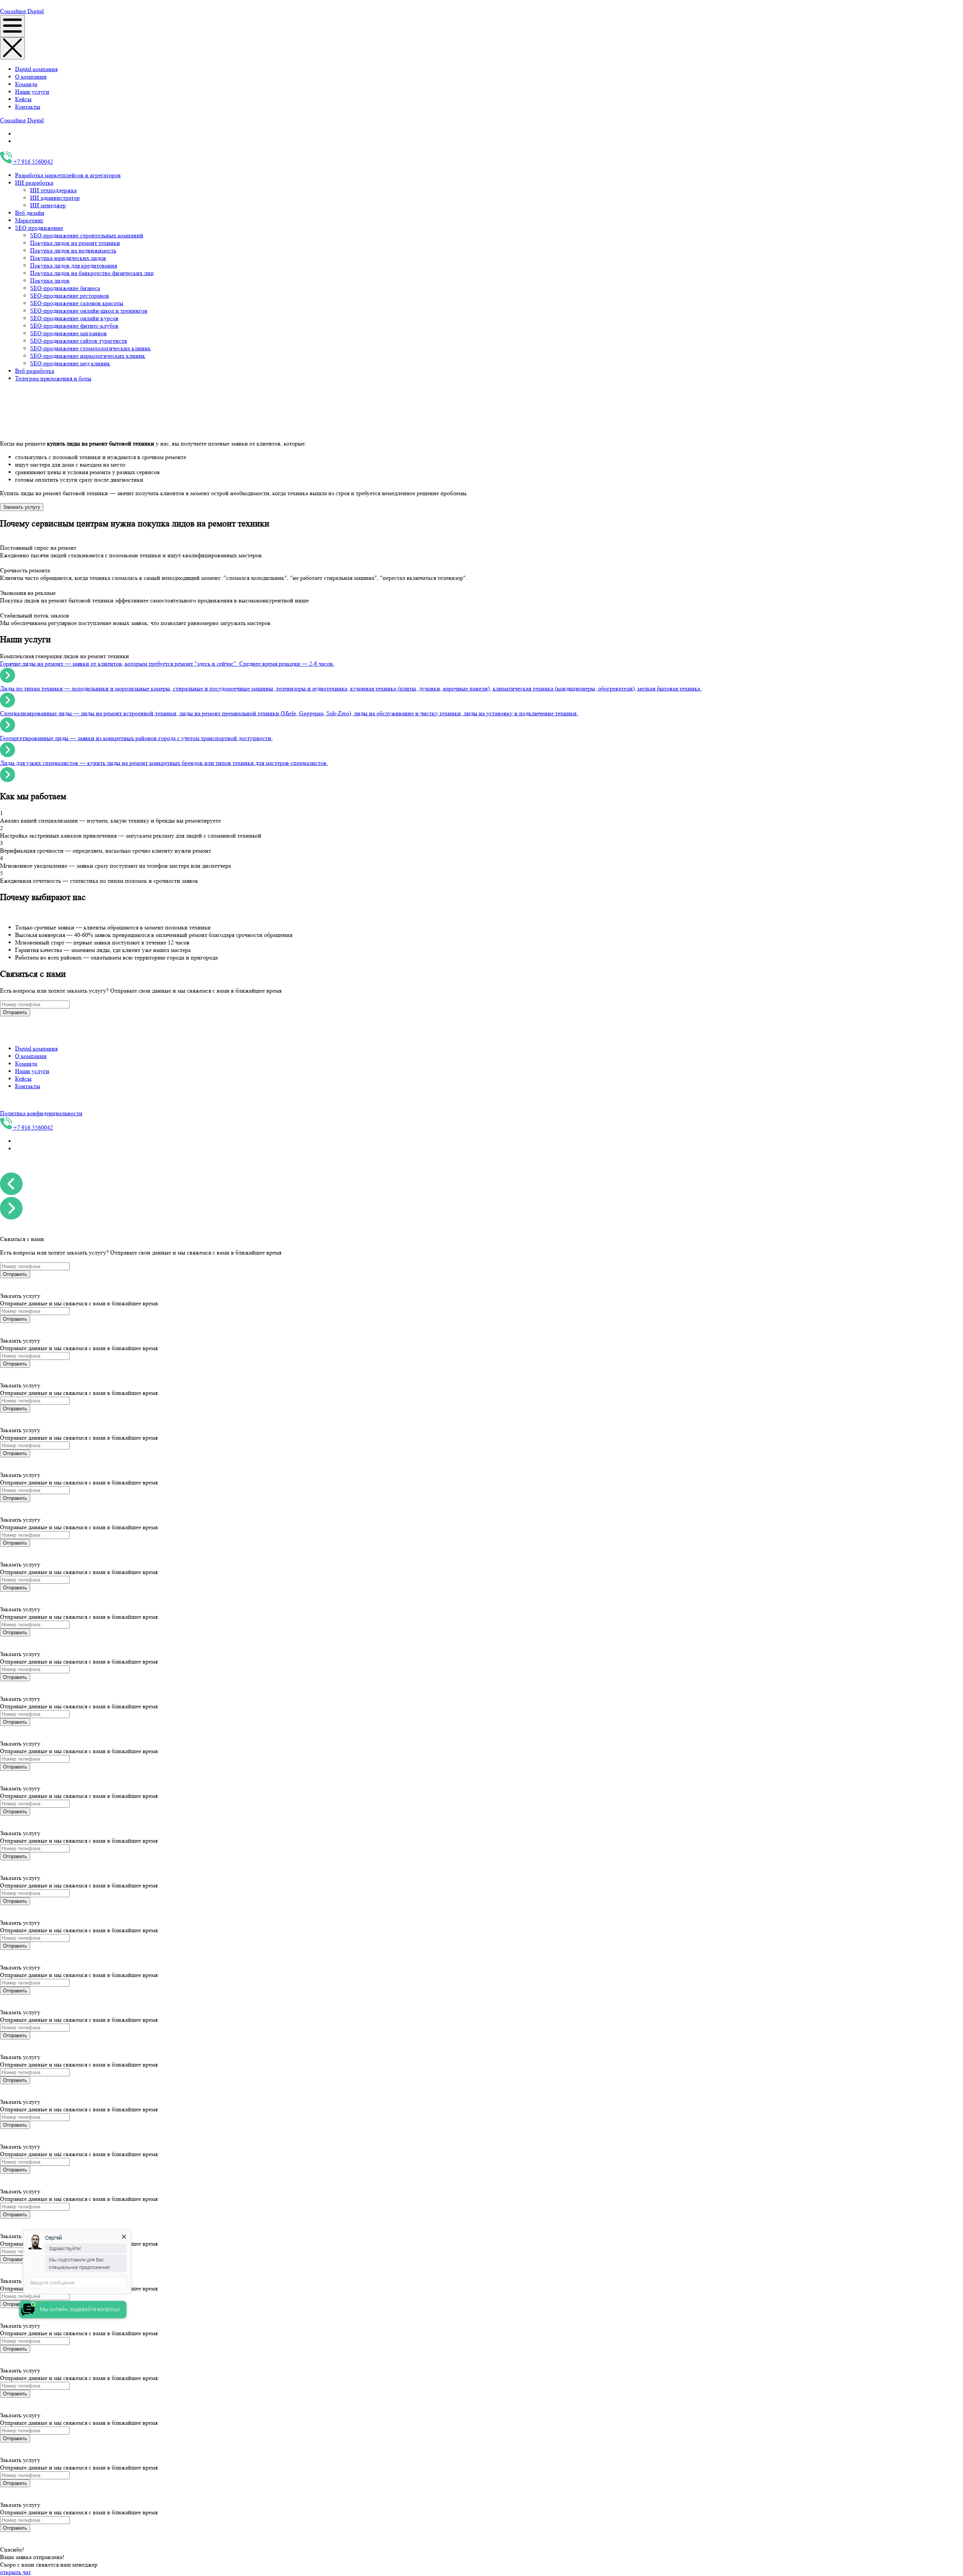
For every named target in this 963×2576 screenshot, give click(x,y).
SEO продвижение (39, 228)
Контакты (28, 107)
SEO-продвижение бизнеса (65, 288)
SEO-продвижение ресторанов (70, 296)
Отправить (15, 1012)
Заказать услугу (22, 507)
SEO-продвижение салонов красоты (77, 303)
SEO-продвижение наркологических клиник (88, 356)
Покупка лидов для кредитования (74, 265)
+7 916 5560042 (33, 162)
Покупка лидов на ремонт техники (75, 243)
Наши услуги (32, 92)
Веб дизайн (30, 213)
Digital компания (36, 69)
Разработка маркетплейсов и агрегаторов (68, 175)
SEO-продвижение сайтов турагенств (79, 341)
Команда (26, 84)
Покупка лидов (50, 281)
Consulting (14, 11)
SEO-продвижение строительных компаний (87, 235)
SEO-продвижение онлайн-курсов (74, 318)
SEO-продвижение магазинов (68, 333)
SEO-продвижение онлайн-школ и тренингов (89, 311)
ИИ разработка (34, 183)
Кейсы (23, 99)
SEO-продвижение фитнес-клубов (74, 326)
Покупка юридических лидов (68, 258)
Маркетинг (29, 220)
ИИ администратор (55, 198)
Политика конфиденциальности (41, 1113)
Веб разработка (35, 371)
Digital (36, 11)
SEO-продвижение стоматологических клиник (90, 348)
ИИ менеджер (48, 205)
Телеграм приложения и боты (53, 378)
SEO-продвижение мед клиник (70, 363)
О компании (31, 77)
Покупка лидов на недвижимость (73, 250)
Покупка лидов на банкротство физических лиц (92, 273)
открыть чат (15, 2572)
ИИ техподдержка (53, 190)
